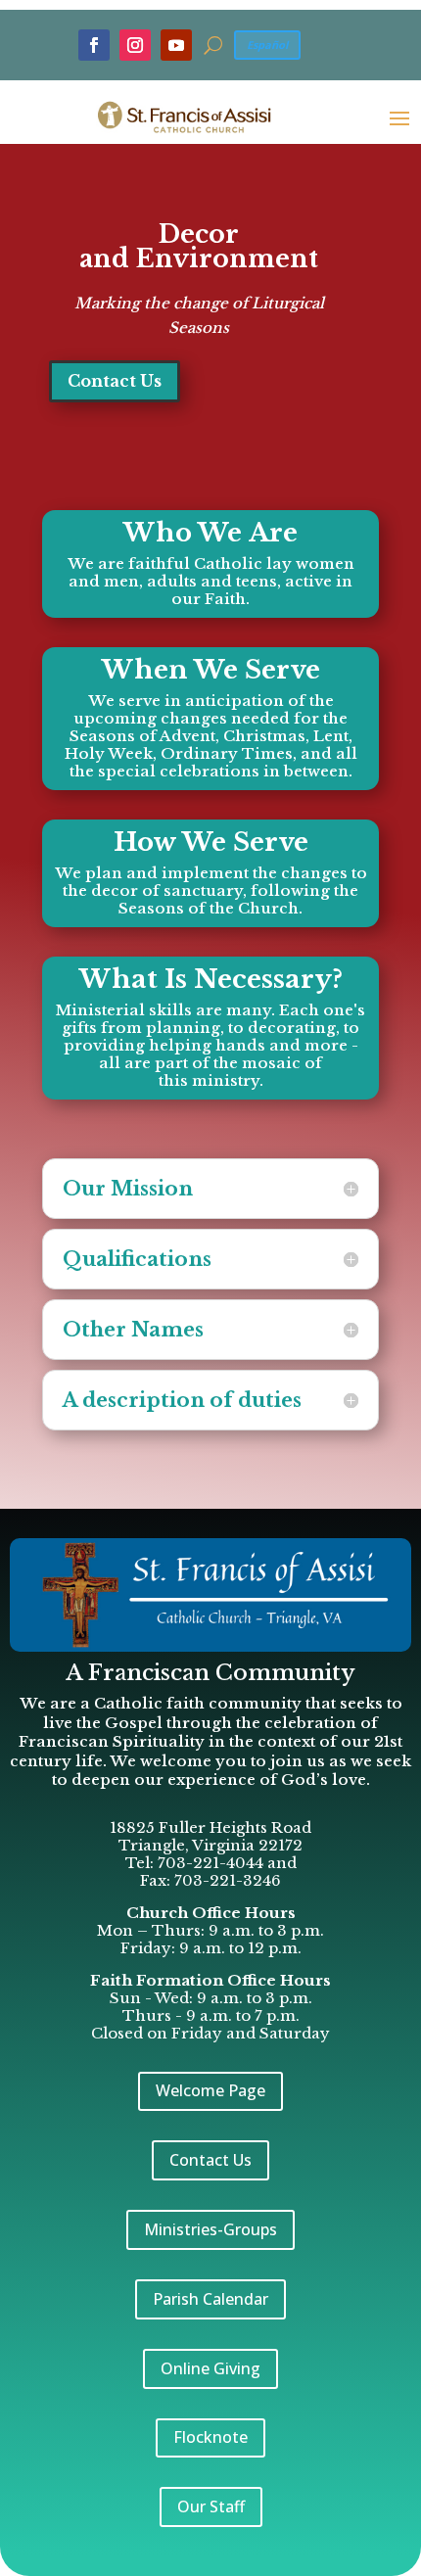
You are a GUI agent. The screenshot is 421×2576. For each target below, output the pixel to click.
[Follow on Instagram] (135, 45)
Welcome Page (210, 2090)
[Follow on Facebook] (94, 45)
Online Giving (210, 2368)
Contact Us (115, 381)
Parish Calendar (210, 2299)
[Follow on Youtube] (176, 45)
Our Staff (211, 2506)
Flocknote (210, 2437)
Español (267, 45)
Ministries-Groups (210, 2229)
